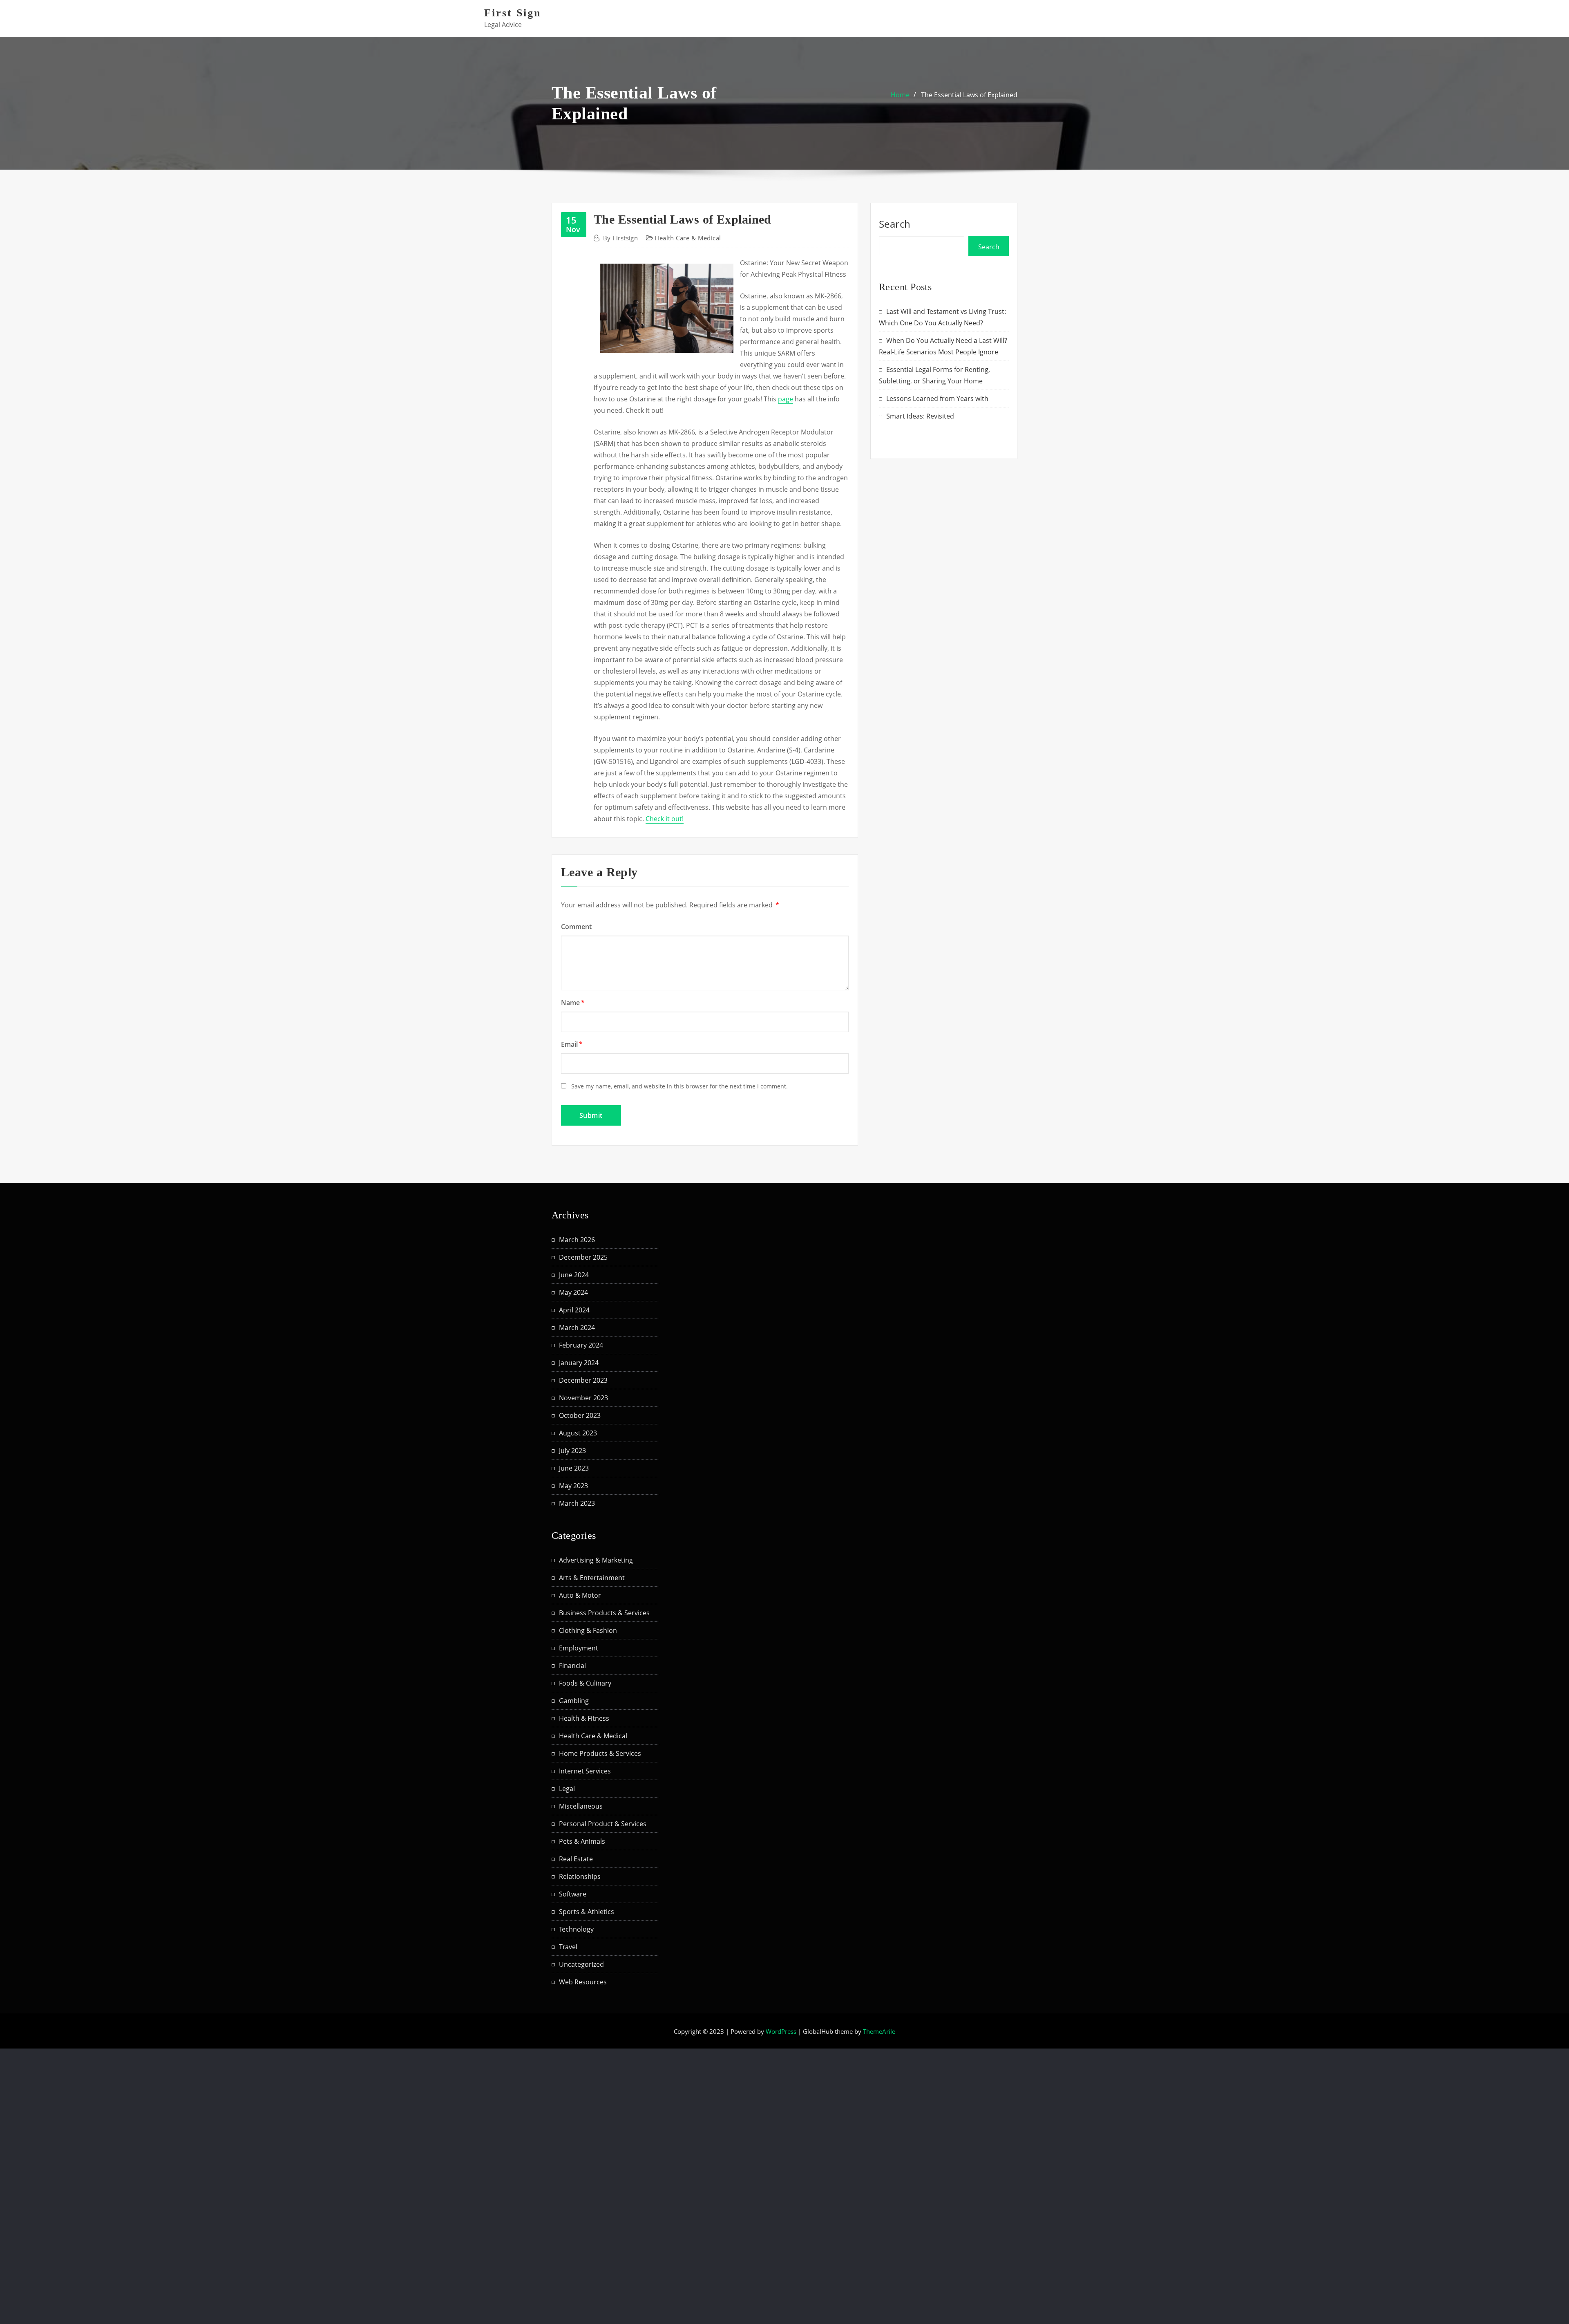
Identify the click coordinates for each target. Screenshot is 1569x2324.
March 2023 (577, 1503)
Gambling (574, 1701)
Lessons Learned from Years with (937, 399)
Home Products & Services (600, 1753)
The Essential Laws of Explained (969, 95)
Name (573, 1003)
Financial (572, 1666)
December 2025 (583, 1257)
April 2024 (574, 1310)
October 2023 (580, 1415)
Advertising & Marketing (596, 1560)
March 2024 (577, 1328)
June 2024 (574, 1275)
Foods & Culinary (585, 1683)
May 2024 (573, 1292)
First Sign (513, 13)
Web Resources (583, 1982)
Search (895, 224)
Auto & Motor (580, 1595)
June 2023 (574, 1468)
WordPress (781, 2031)
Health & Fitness (584, 1718)
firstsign (620, 238)
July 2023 (572, 1451)
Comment (576, 927)
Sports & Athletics (587, 1912)
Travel (568, 1947)
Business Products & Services (604, 1613)
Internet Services (585, 1771)
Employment (579, 1648)
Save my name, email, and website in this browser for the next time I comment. (679, 1086)
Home (900, 95)
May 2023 (573, 1486)
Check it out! (665, 819)
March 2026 (577, 1240)
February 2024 (581, 1345)
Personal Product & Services (603, 1824)
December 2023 (583, 1380)
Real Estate (576, 1859)
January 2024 (579, 1363)
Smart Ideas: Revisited (920, 416)
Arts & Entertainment (592, 1578)
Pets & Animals (582, 1841)
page (786, 399)
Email (572, 1044)
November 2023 (583, 1398)
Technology (576, 1929)
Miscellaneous (581, 1806)
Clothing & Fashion (588, 1630)
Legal (567, 1789)
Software (573, 1894)
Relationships (580, 1876)
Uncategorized (581, 1964)
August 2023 (578, 1433)
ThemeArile (879, 2031)
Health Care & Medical (688, 238)
